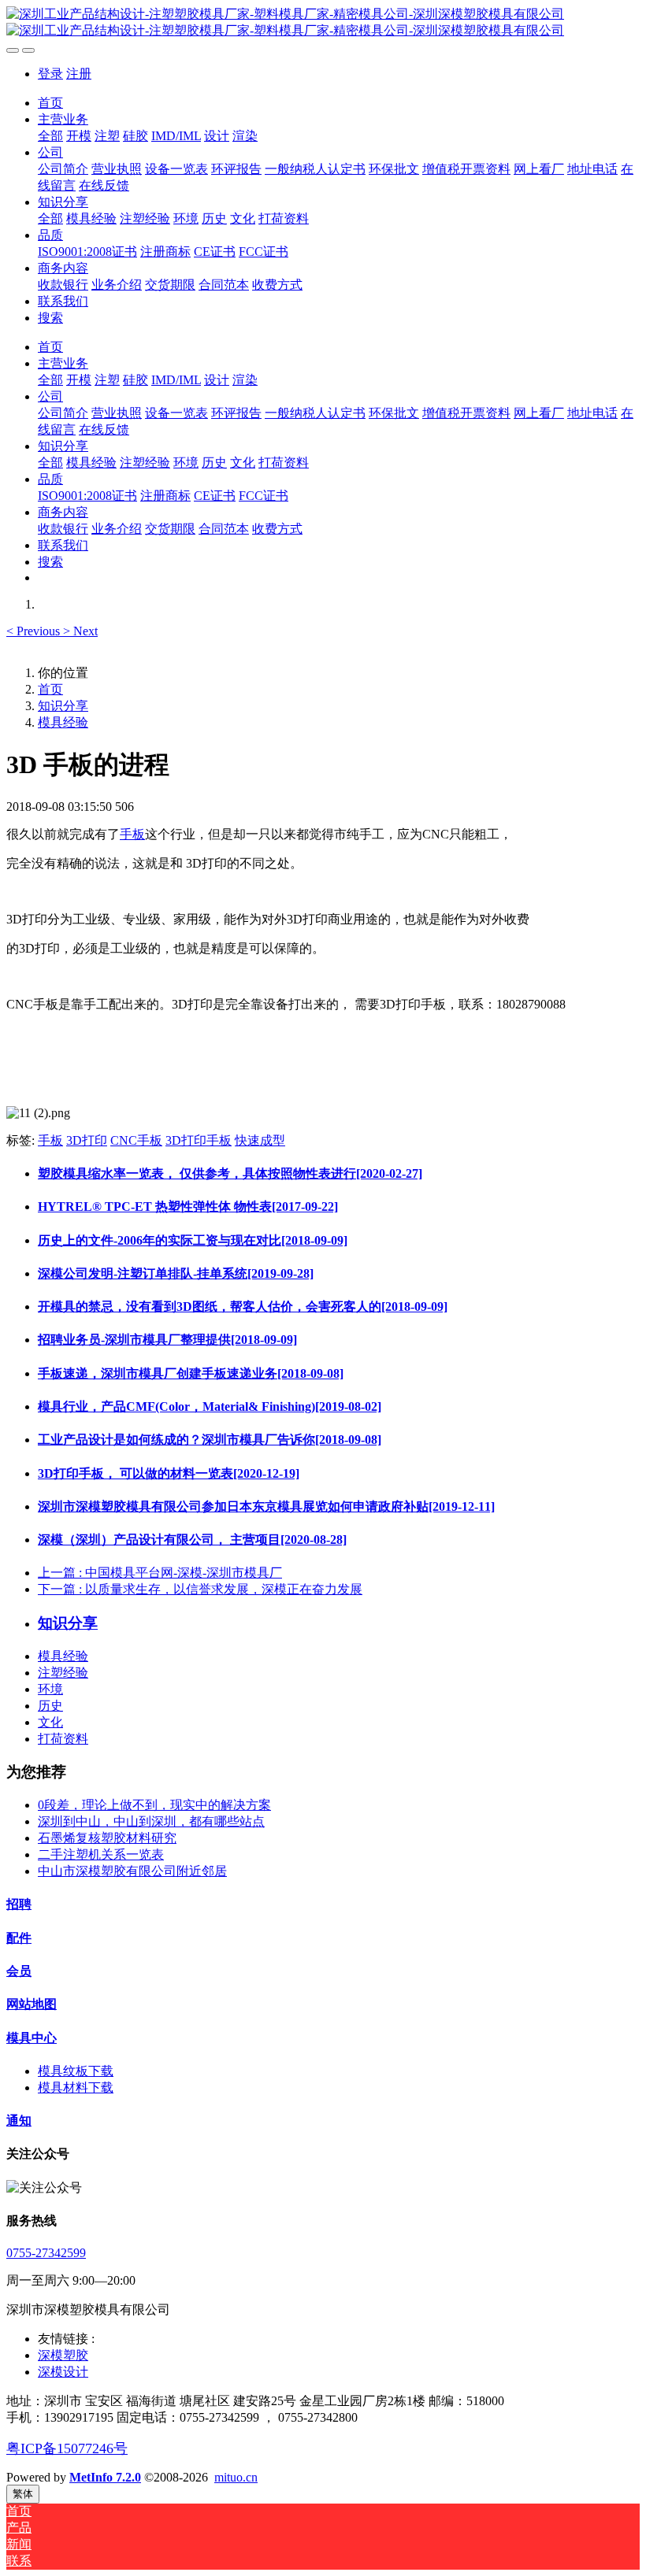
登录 (50, 74)
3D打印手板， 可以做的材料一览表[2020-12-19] (169, 1473)
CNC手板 (136, 1140)
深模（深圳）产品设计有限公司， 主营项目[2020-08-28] (192, 1540)
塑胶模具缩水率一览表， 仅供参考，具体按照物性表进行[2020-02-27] (230, 1173)
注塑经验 (63, 1673)
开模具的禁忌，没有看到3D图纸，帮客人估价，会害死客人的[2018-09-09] (243, 1307)
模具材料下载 (76, 2087)
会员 (19, 1971)
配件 (19, 1938)
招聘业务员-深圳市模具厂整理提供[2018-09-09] (167, 1340)
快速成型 (260, 1140)
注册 (79, 74)
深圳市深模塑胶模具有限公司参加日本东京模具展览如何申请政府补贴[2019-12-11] (266, 1506)
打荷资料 (63, 1739)
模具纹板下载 (76, 2071)
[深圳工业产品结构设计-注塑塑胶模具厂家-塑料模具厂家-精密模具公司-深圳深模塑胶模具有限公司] (323, 23)
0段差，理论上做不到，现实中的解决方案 (154, 1805)
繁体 (23, 2494)
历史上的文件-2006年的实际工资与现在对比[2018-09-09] (193, 1240)
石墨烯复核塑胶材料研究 (107, 1838)
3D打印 (87, 1140)
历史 (50, 1706)
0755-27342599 (46, 2253)
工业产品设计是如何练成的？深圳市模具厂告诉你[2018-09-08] (210, 1440)
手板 (132, 834)
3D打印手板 (199, 1140)
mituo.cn (236, 2477)
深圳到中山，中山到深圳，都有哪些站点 (151, 1821)
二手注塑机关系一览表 (101, 1854)
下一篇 (200, 1589)
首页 (50, 103)
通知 (19, 2121)
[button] (35, 631)
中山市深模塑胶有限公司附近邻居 (132, 1871)
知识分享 (63, 706)
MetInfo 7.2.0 (105, 2477)
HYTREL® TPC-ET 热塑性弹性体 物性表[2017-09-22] (188, 1207)
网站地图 (32, 2004)
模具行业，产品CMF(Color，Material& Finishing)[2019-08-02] (210, 1406)
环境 (50, 1689)
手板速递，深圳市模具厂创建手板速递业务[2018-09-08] (191, 1373)
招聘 (19, 1904)
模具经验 (63, 722)
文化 (50, 1722)
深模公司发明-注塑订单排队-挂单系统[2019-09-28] (176, 1273)
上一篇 (160, 1573)
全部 (50, 136)
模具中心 (32, 2038)
